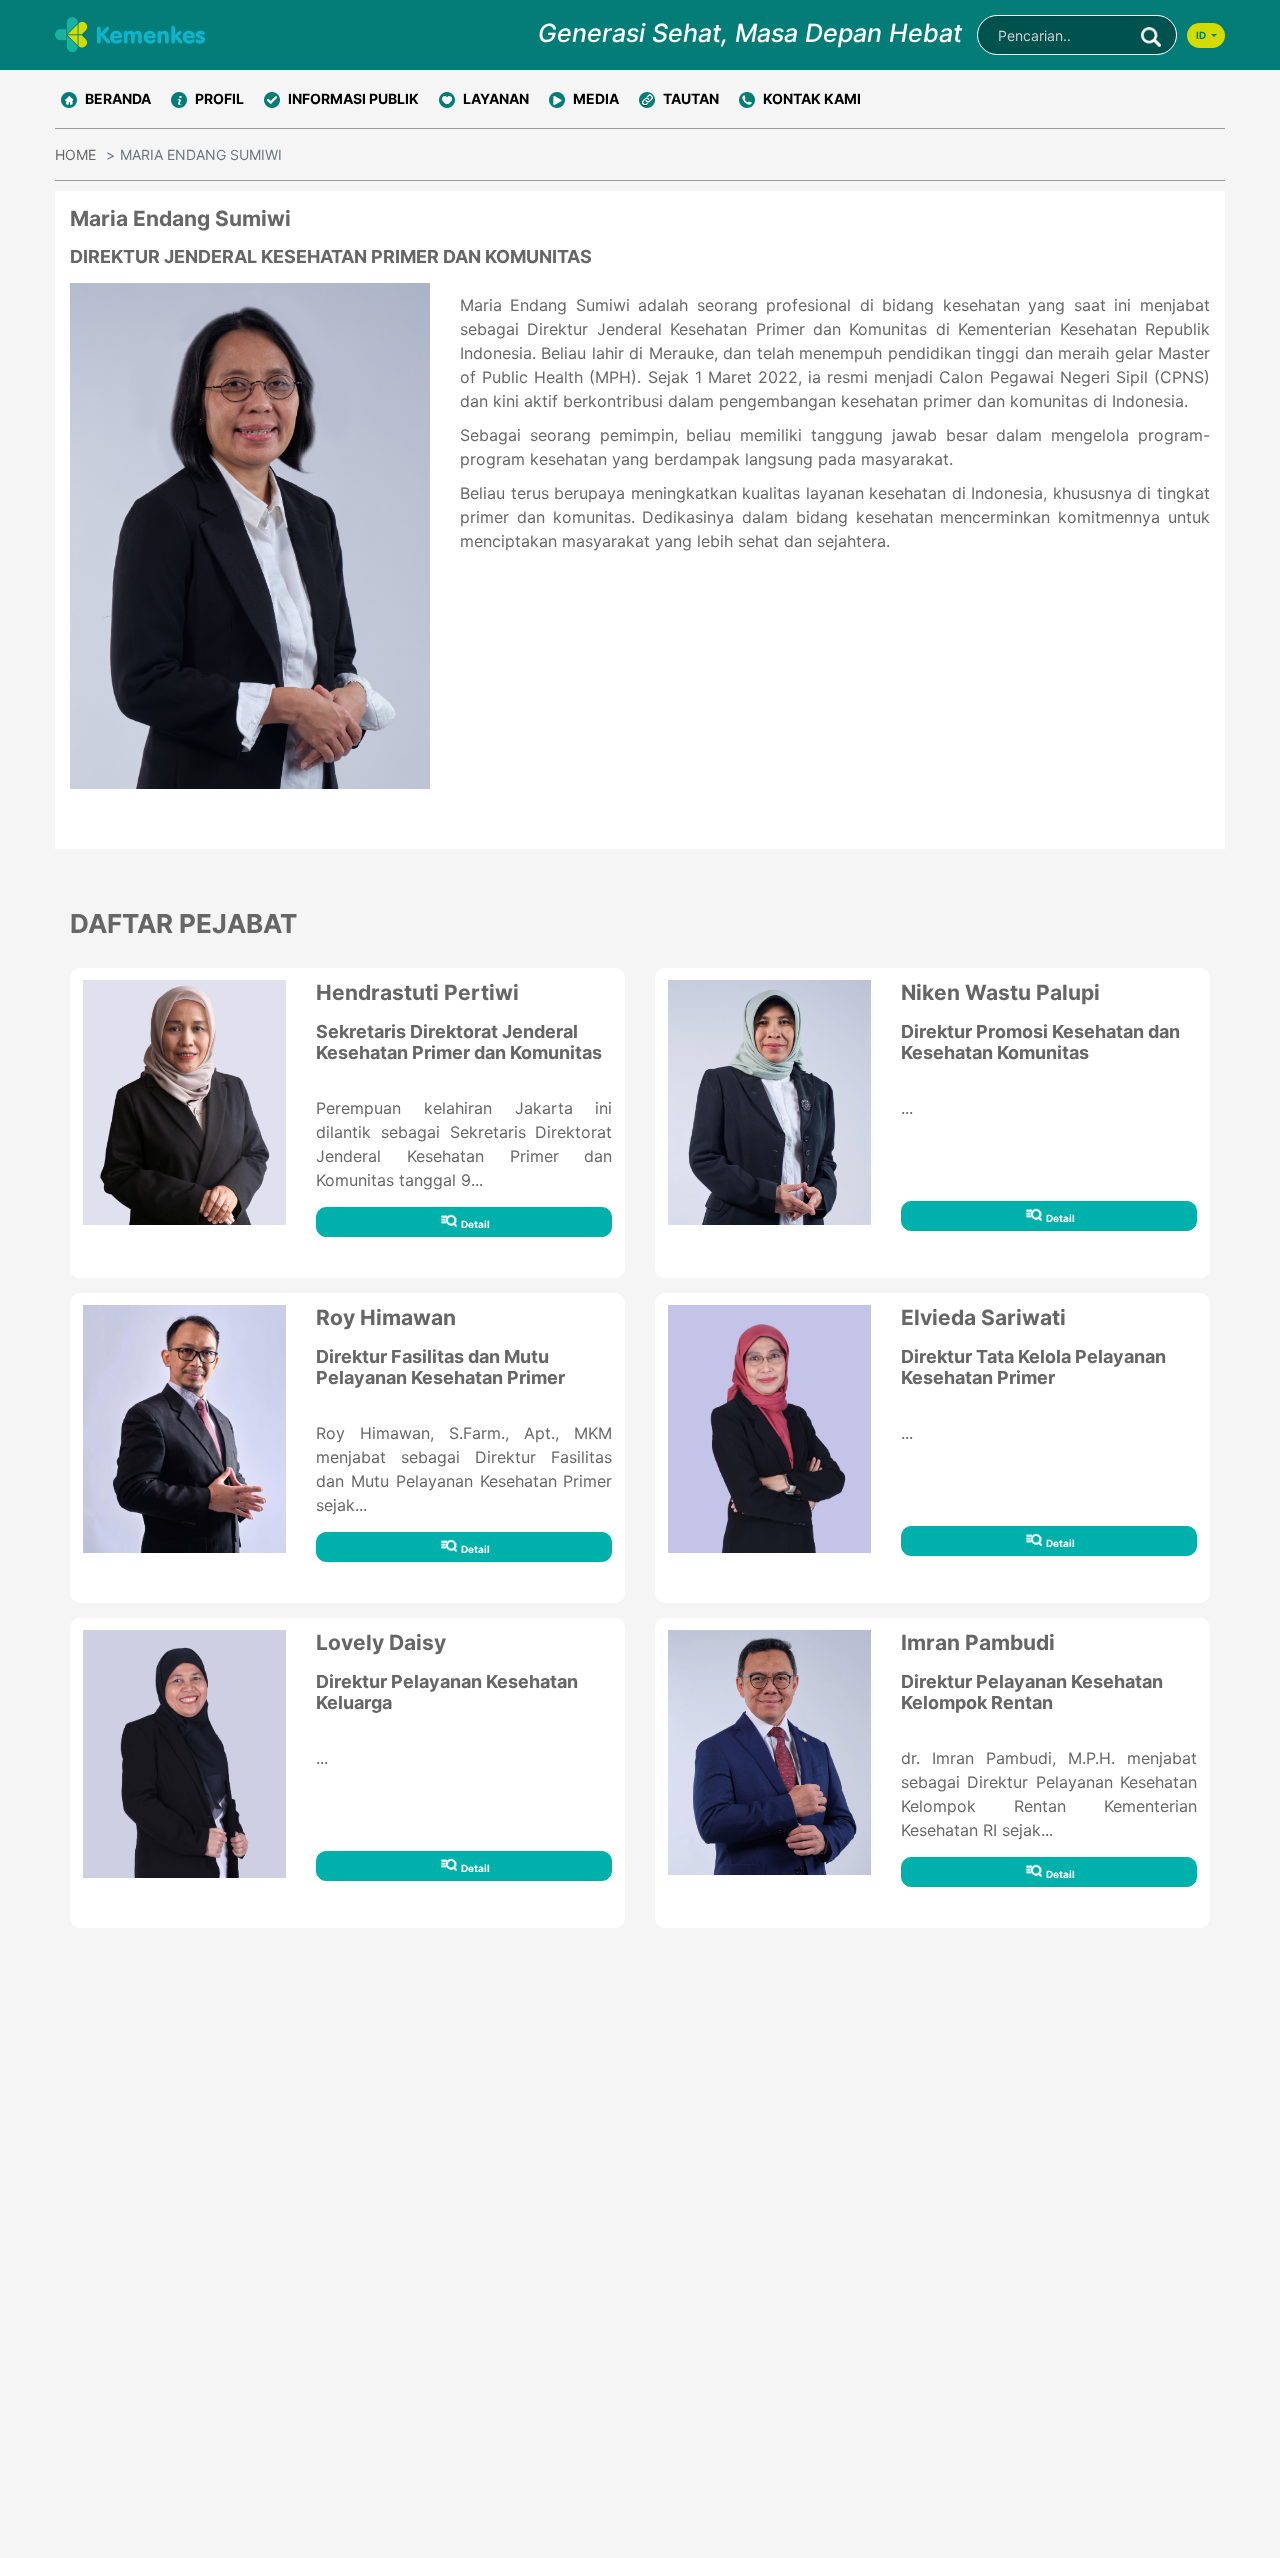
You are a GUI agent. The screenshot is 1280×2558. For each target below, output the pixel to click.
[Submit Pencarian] (1151, 35)
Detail (474, 1224)
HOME (75, 154)
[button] (207, 99)
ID (1202, 35)
